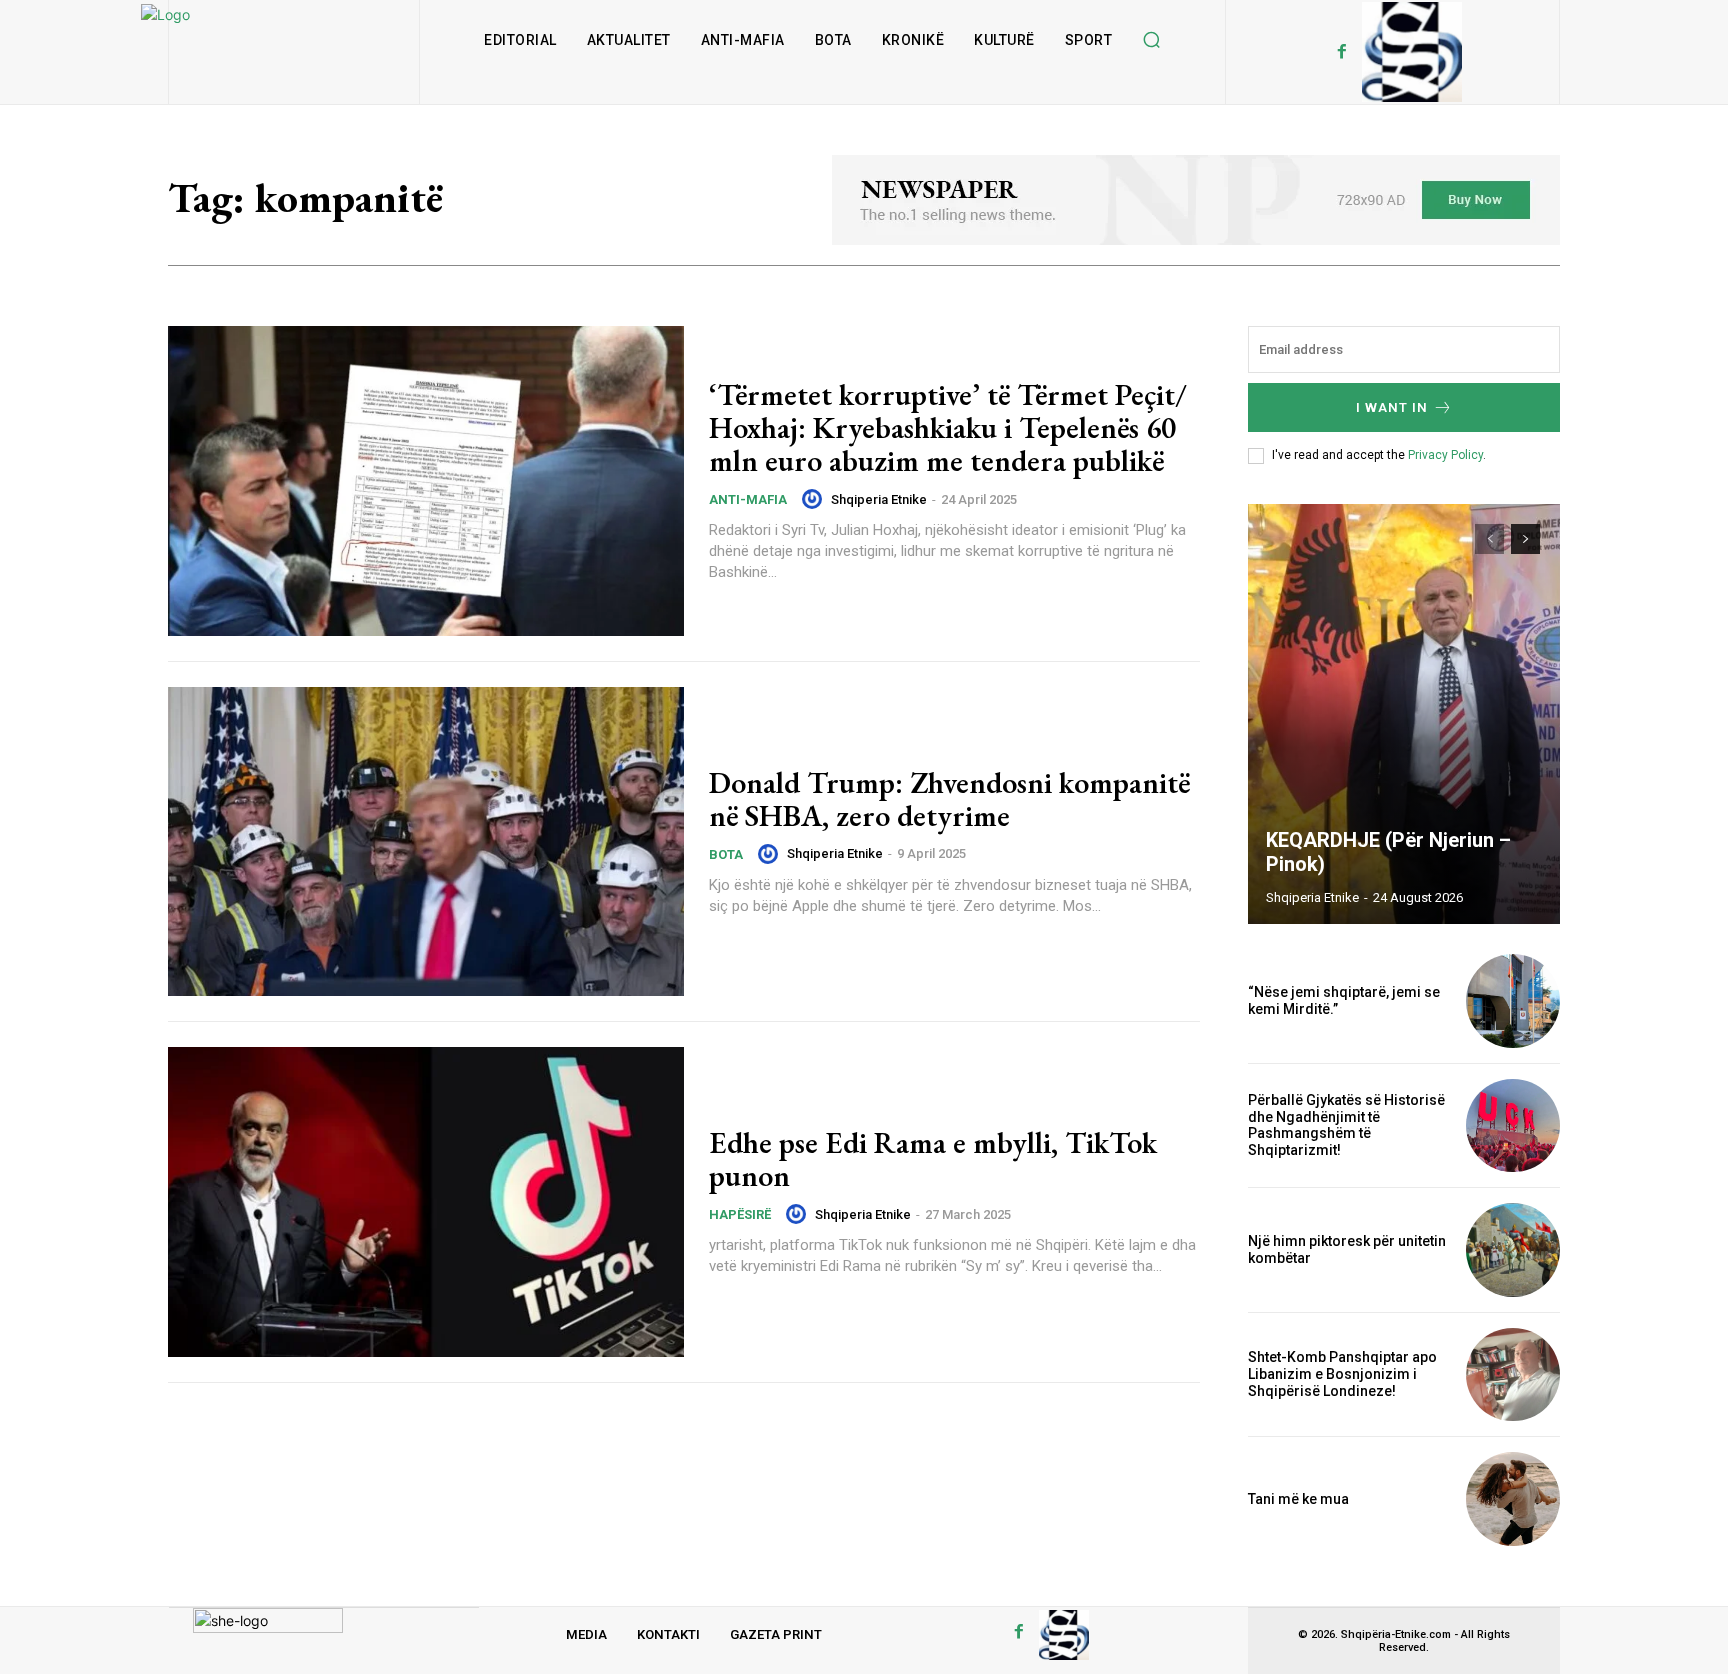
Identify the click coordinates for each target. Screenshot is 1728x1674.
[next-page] (1525, 539)
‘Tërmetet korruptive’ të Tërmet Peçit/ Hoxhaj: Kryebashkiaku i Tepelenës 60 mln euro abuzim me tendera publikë (948, 427)
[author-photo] (815, 499)
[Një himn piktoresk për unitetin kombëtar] (1513, 1250)
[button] (1151, 40)
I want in (1392, 407)
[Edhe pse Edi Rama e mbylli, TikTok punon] (426, 1202)
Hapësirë (740, 1214)
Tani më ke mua (1298, 1499)
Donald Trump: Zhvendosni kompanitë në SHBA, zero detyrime (949, 799)
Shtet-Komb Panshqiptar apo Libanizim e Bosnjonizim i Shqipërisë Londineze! (1342, 1374)
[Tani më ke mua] (1513, 1499)
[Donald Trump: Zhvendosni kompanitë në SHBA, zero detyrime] (426, 842)
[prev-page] (1489, 539)
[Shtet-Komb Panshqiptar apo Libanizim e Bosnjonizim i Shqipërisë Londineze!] (1513, 1375)
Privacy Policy (1445, 455)
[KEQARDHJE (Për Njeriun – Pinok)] (1404, 714)
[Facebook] (1342, 52)
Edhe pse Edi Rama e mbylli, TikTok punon (933, 1159)
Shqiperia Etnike (879, 499)
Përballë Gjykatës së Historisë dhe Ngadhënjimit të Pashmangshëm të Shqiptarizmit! (1346, 1125)
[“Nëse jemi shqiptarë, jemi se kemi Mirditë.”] (1513, 1001)
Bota (726, 854)
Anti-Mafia (748, 499)
